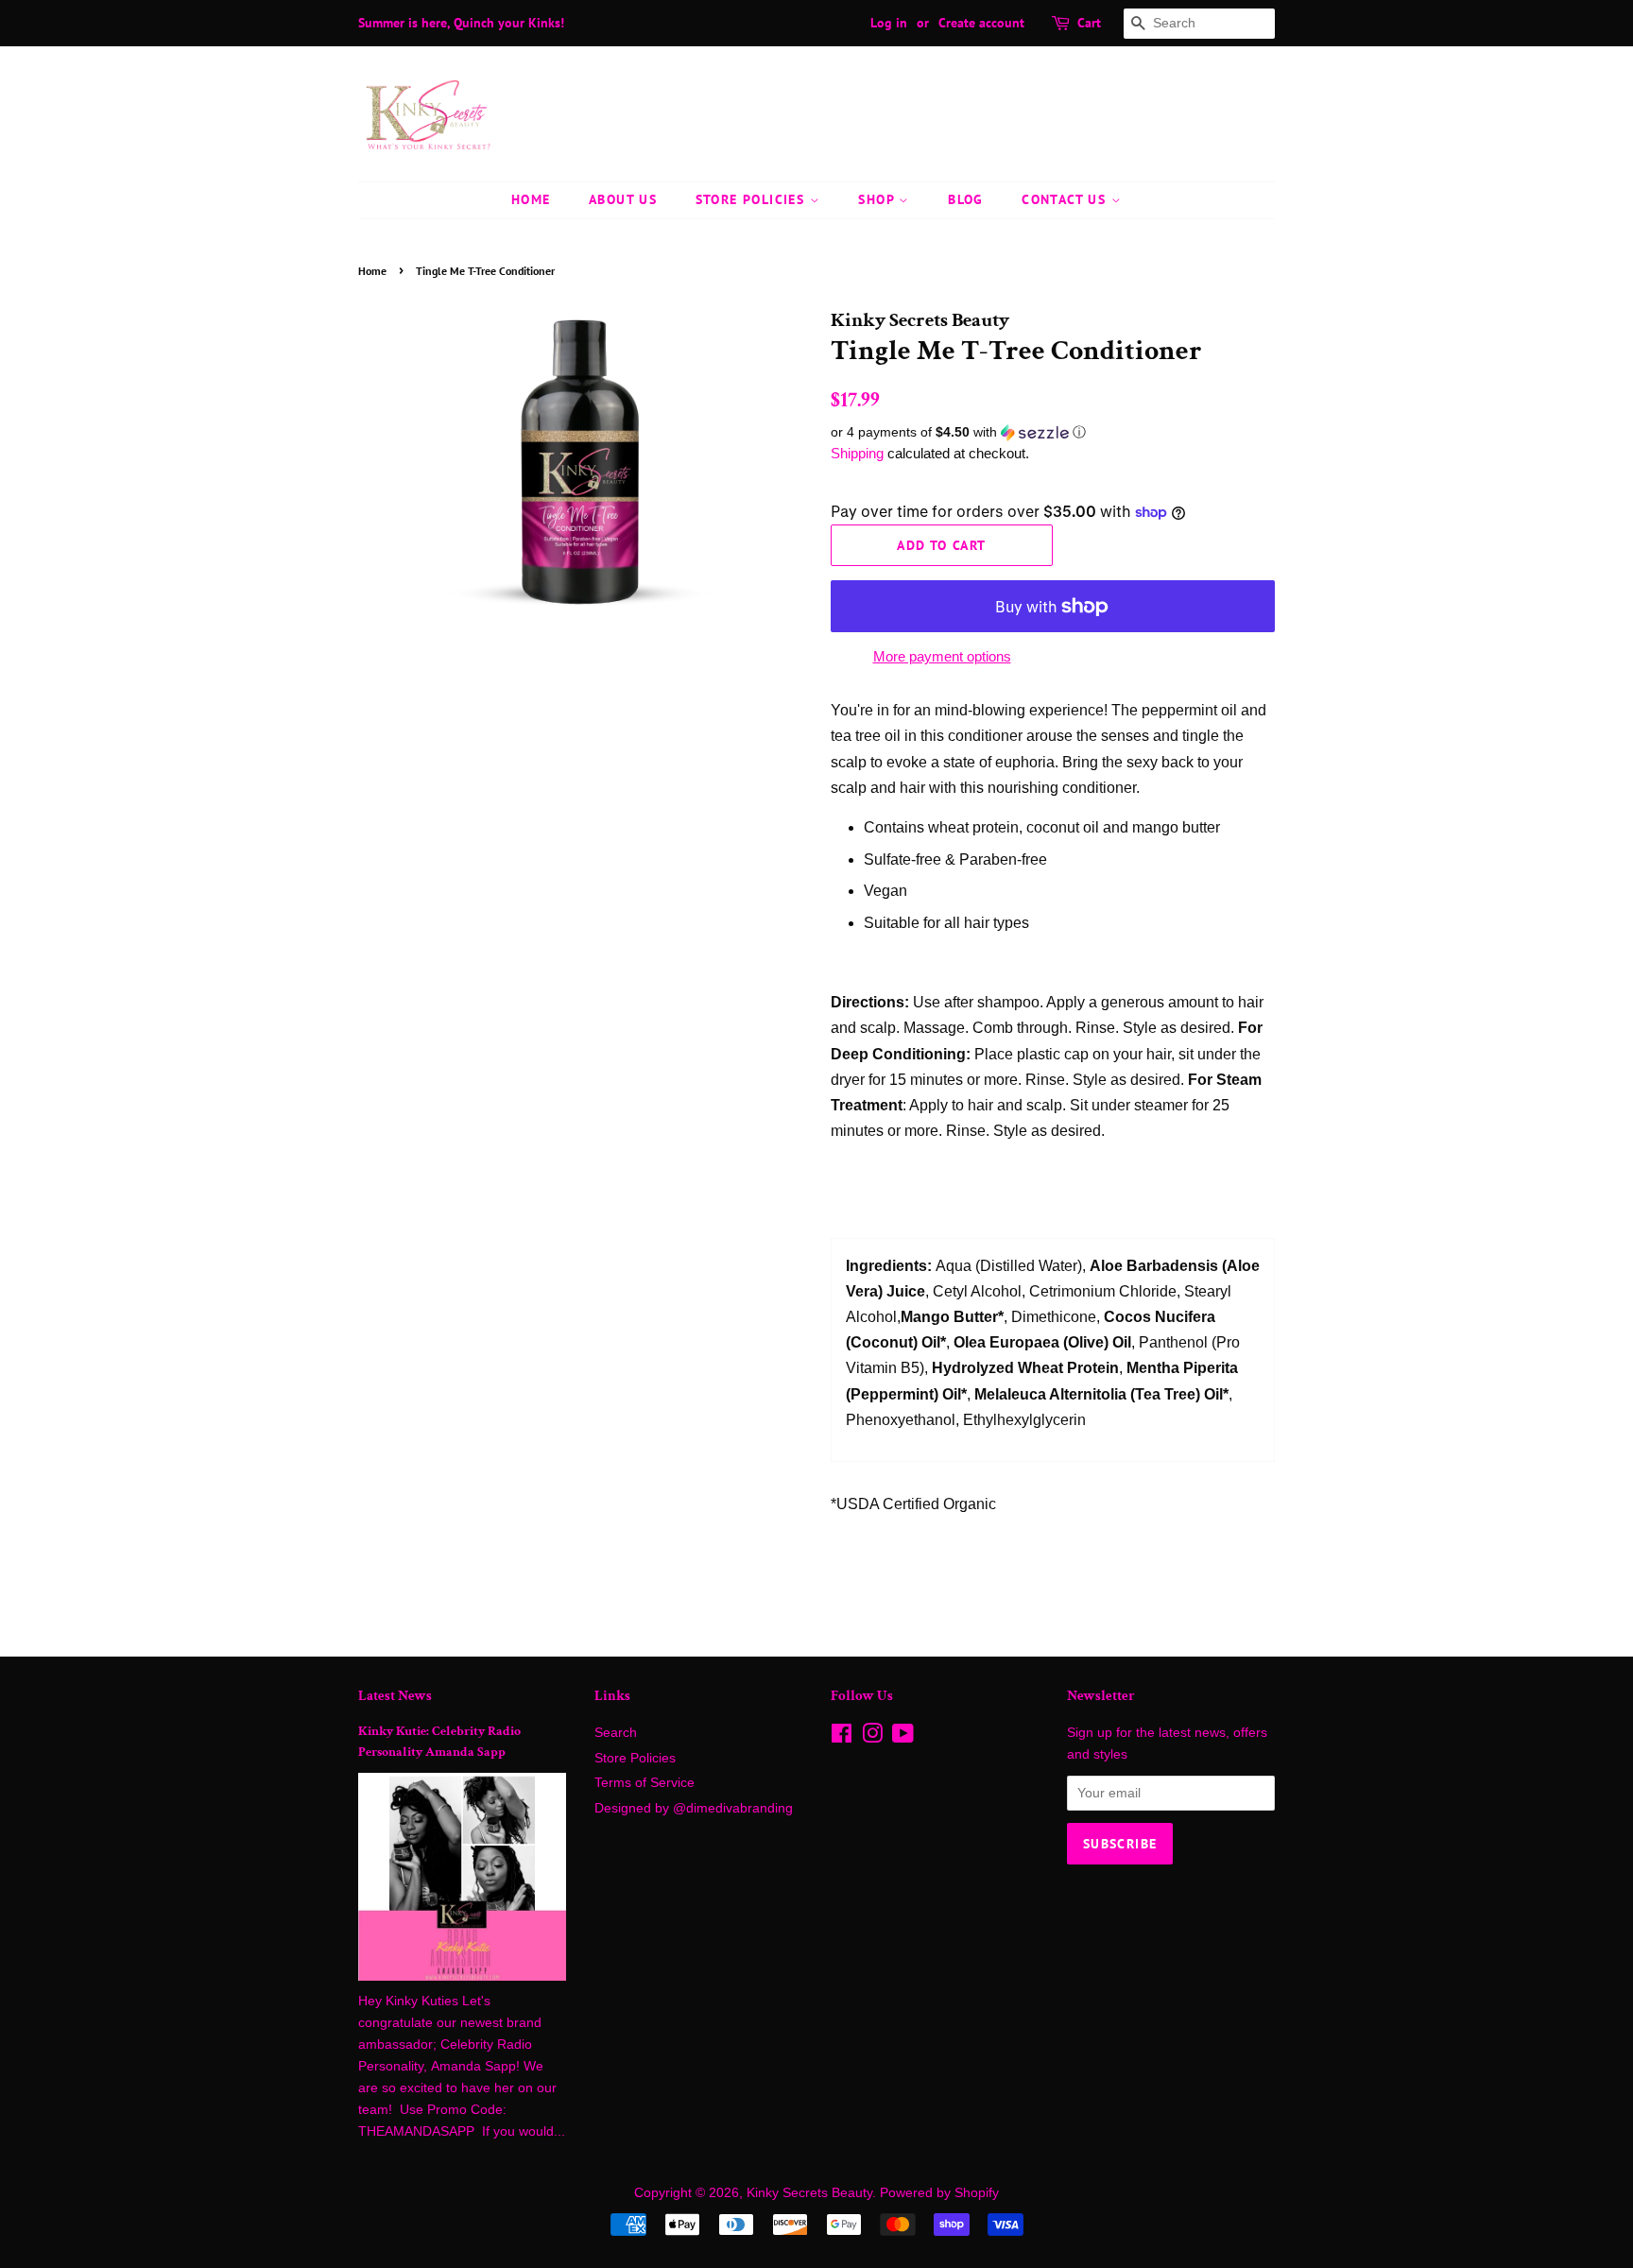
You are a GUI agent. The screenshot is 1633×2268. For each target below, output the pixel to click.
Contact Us (1066, 199)
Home (531, 199)
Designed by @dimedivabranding (694, 1808)
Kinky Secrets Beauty (809, 2193)
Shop (878, 199)
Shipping (857, 453)
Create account (981, 23)
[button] (1053, 432)
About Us (623, 199)
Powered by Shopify (939, 2193)
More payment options (942, 656)
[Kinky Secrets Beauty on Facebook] (842, 1737)
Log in (889, 23)
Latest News (395, 1696)
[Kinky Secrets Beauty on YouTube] (903, 1737)
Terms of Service (645, 1783)
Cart (1089, 23)
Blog (966, 199)
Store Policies (753, 199)
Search (616, 1733)
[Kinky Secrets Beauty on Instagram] (872, 1737)
